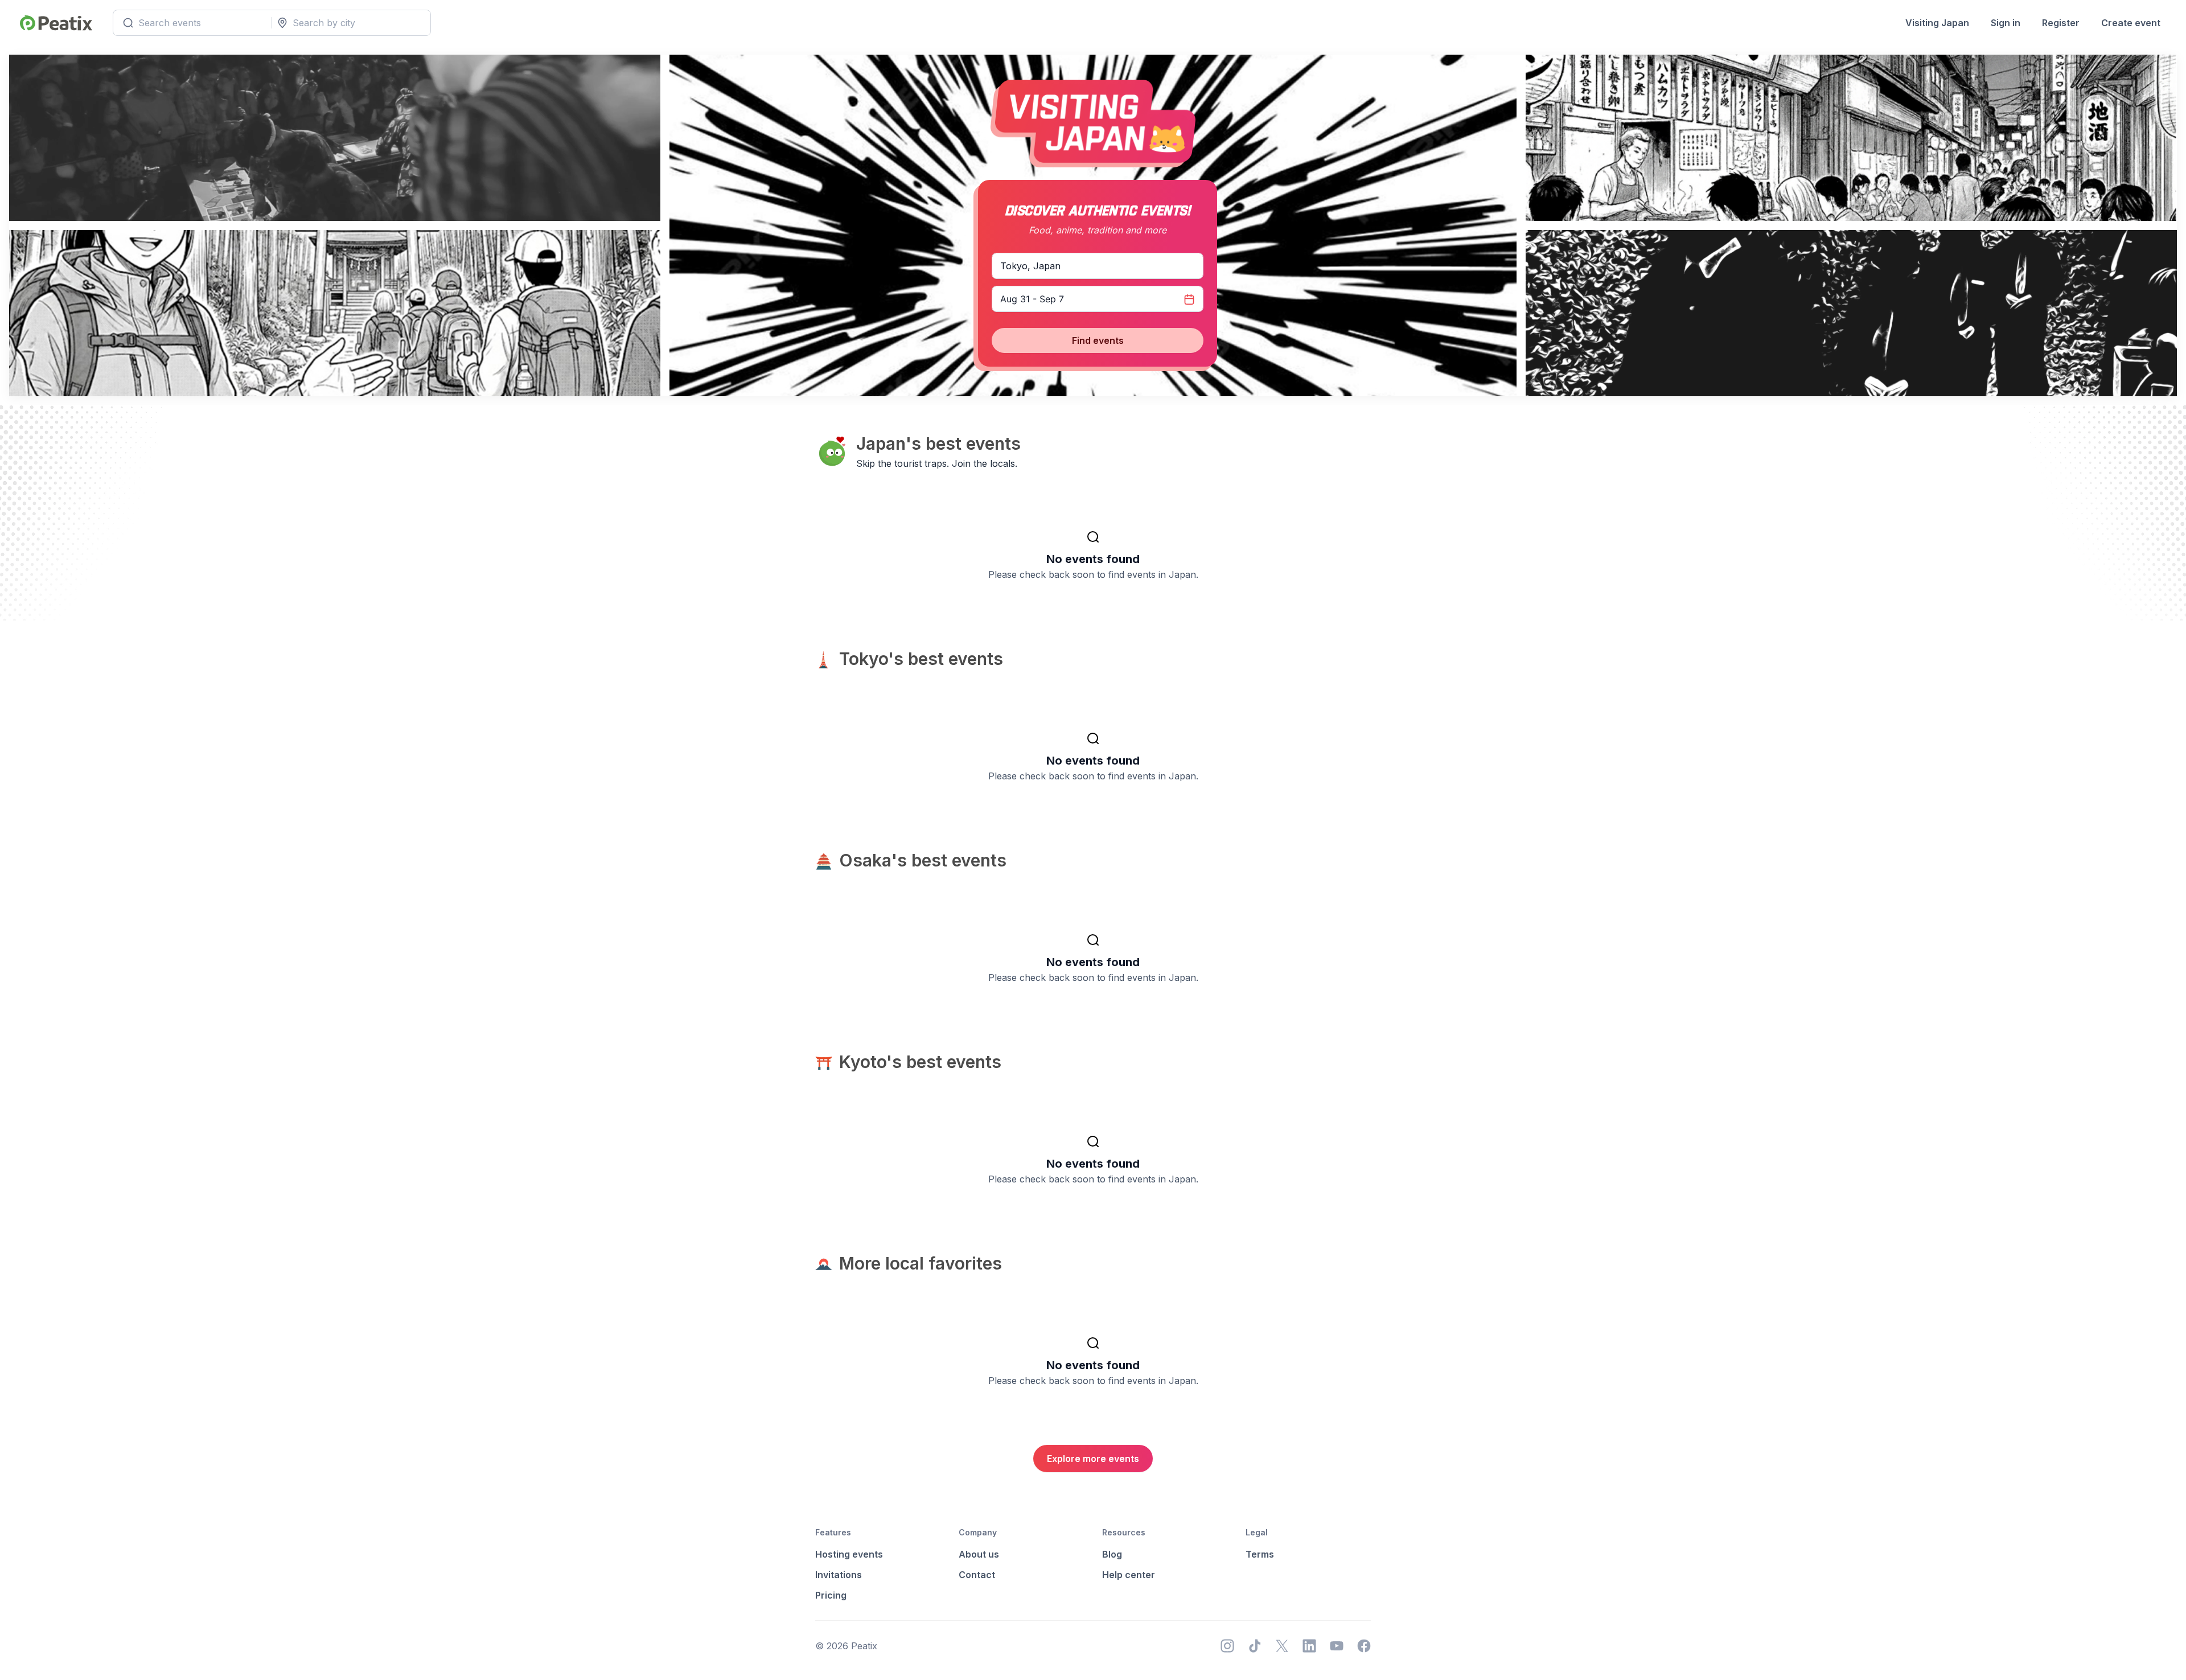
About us (979, 1554)
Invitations (839, 1575)
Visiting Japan (1937, 23)
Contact (977, 1575)
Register (2061, 23)
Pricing (831, 1595)
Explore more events (1093, 1459)
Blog (1112, 1554)
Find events (1098, 340)
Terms (1260, 1554)
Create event (2131, 23)
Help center (1129, 1575)
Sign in (2006, 23)
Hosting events (849, 1554)
